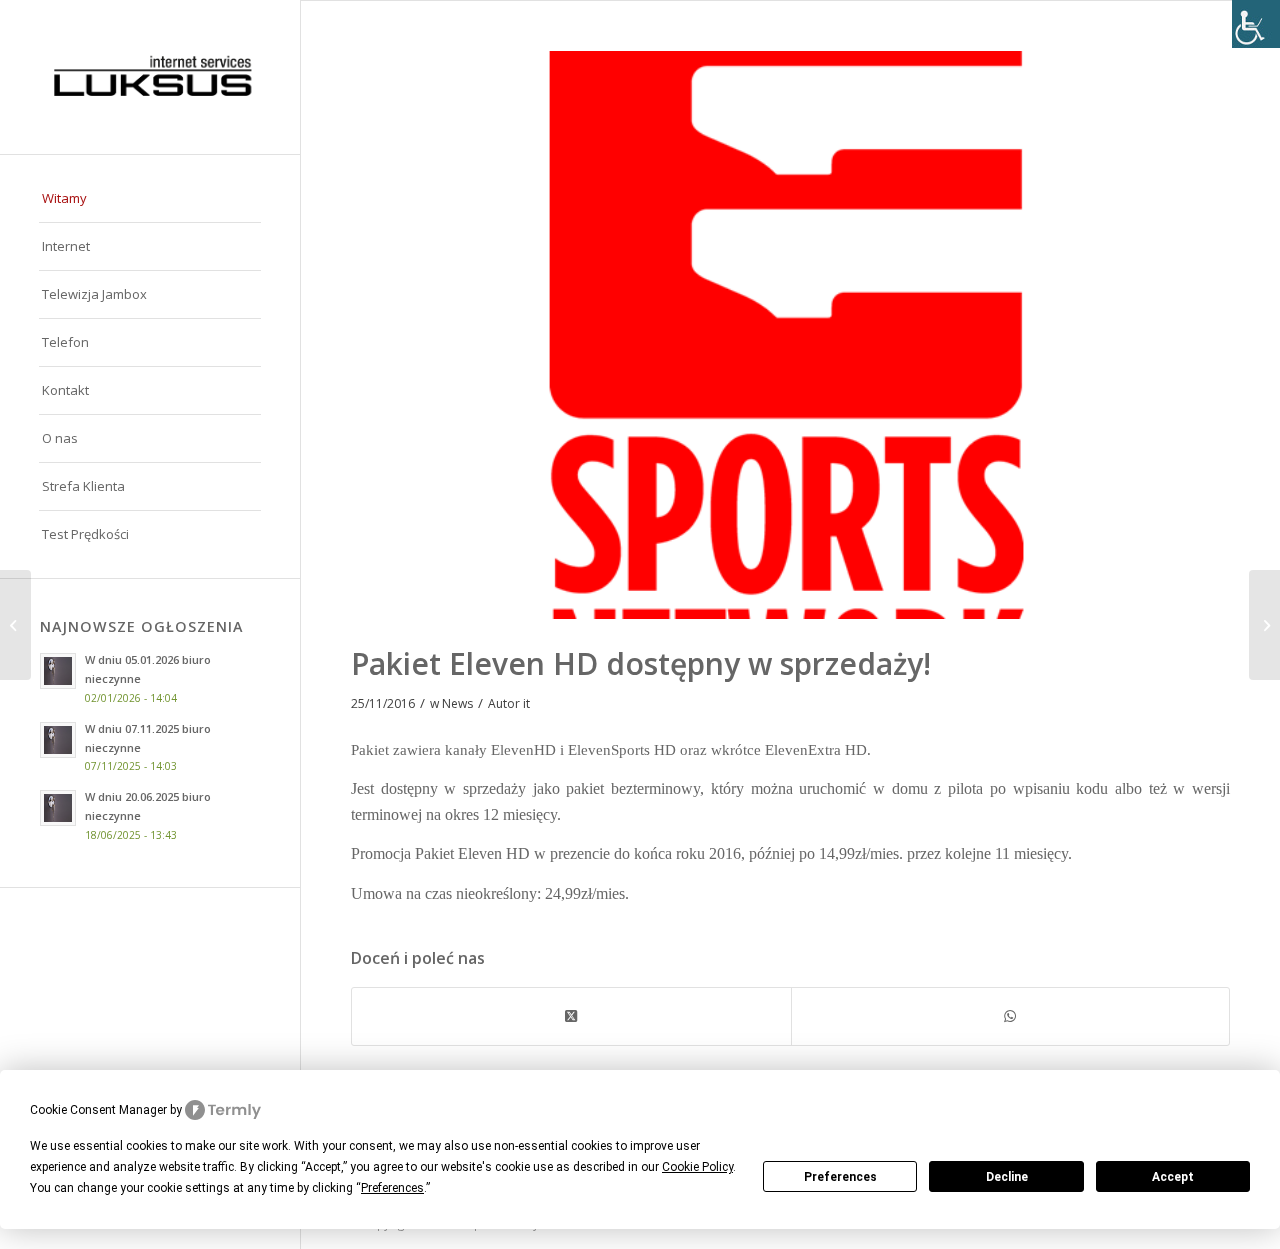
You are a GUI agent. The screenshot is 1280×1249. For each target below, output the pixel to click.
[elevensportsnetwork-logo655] (790, 335)
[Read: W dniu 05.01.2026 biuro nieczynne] (58, 671)
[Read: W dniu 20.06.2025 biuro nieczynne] (58, 808)
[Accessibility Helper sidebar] (1256, 24)
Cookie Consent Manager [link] (98, 1110)
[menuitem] (150, 199)
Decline (1007, 1177)
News (457, 703)
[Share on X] (571, 1016)
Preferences (840, 1177)
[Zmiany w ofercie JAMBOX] (15, 625)
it (526, 703)
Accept (1173, 1177)
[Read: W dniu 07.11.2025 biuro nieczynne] (58, 740)
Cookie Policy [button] (697, 1167)
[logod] (150, 77)
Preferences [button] (392, 1188)
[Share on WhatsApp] (1011, 1016)
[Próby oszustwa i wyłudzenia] (1264, 625)
